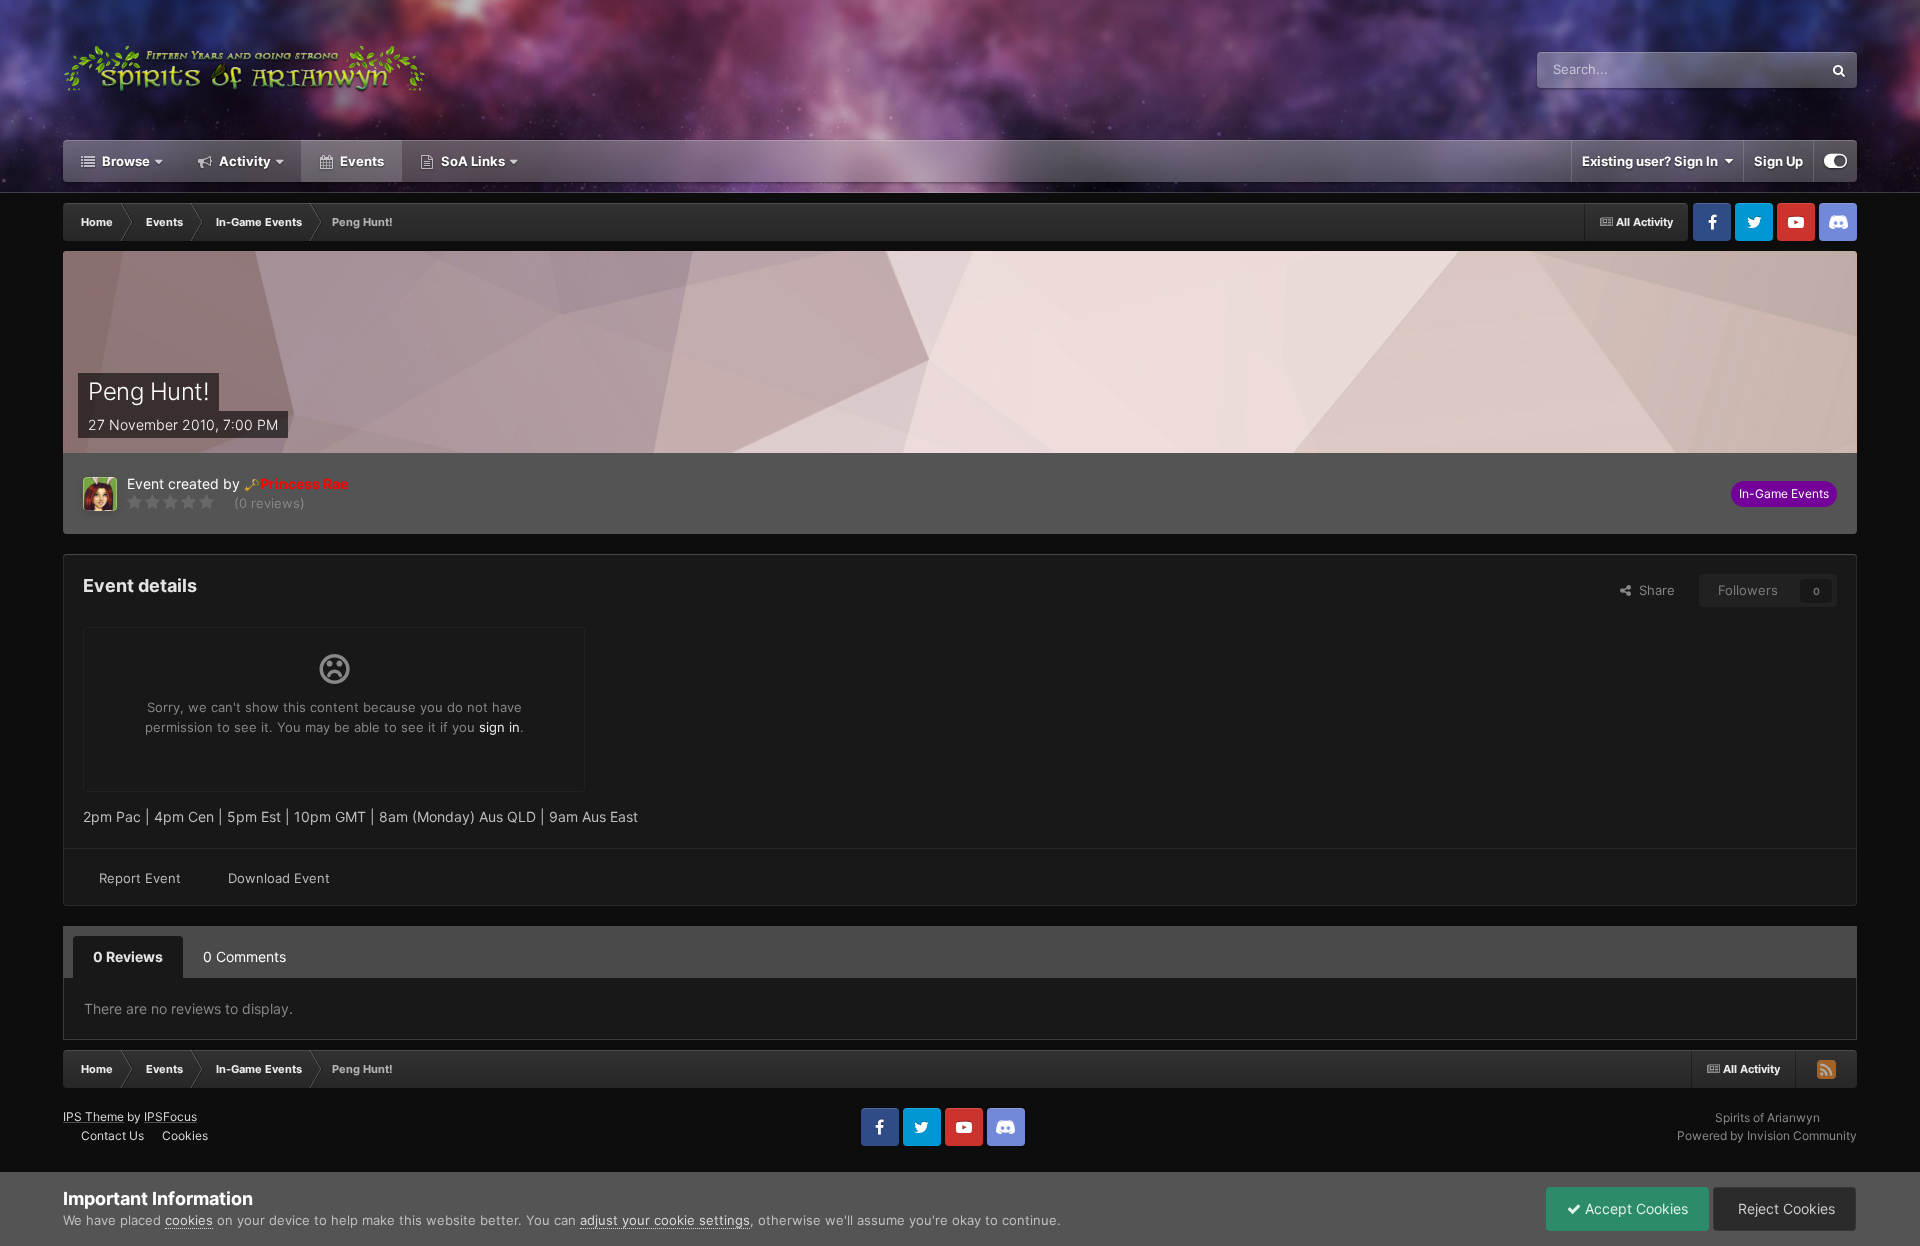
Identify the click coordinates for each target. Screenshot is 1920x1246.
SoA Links (473, 161)
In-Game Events (1784, 493)
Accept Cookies (1634, 1208)
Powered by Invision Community (1767, 1135)
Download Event (279, 878)
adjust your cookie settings (665, 1220)
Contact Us (112, 1135)
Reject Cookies (1784, 1208)
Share (1653, 590)
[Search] (1839, 70)
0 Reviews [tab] (128, 956)
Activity (243, 161)
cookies (189, 1220)
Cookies (185, 1135)
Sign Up (1778, 161)
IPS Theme (93, 1116)
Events (360, 161)
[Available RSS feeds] (1826, 1069)
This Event (1764, 69)
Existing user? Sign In (1653, 161)
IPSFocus (170, 1116)
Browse (124, 161)
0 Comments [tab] (244, 956)
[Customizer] (1835, 161)
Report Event (140, 878)
